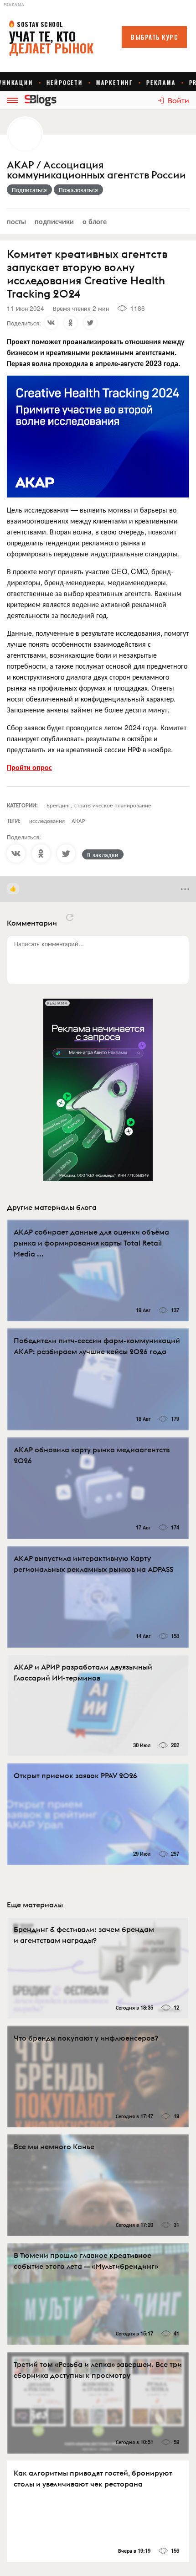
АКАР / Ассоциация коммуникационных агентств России (96, 170)
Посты (16, 221)
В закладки (103, 854)
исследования (47, 820)
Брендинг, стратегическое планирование (99, 805)
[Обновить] (70, 917)
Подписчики (54, 221)
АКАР (78, 820)
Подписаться (29, 189)
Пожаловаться (78, 189)
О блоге (95, 221)
